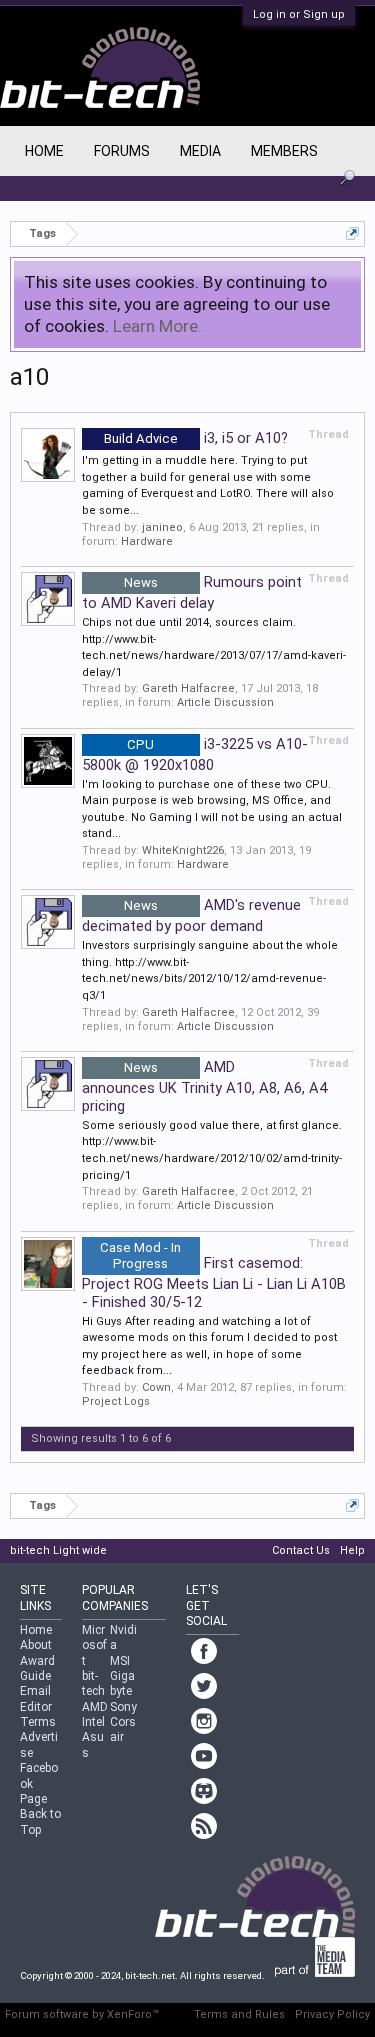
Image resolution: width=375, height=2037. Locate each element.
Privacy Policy (332, 2014)
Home (44, 151)
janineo (162, 527)
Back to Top (40, 1821)
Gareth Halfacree (188, 688)
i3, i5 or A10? (196, 438)
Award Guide (37, 1668)
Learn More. (157, 326)
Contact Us (301, 1550)
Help (352, 1550)
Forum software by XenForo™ (82, 2014)
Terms (38, 1722)
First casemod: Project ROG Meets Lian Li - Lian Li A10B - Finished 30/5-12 (214, 1282)
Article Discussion (225, 702)
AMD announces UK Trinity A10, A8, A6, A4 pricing (204, 1086)
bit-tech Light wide (58, 1550)
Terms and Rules (239, 2014)
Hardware (147, 541)
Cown (156, 1387)
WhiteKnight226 (183, 850)
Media (200, 151)
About (36, 1645)
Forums (122, 151)
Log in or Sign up (299, 14)
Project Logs (116, 1401)
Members (284, 151)
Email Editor (36, 1698)
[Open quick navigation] (352, 233)
